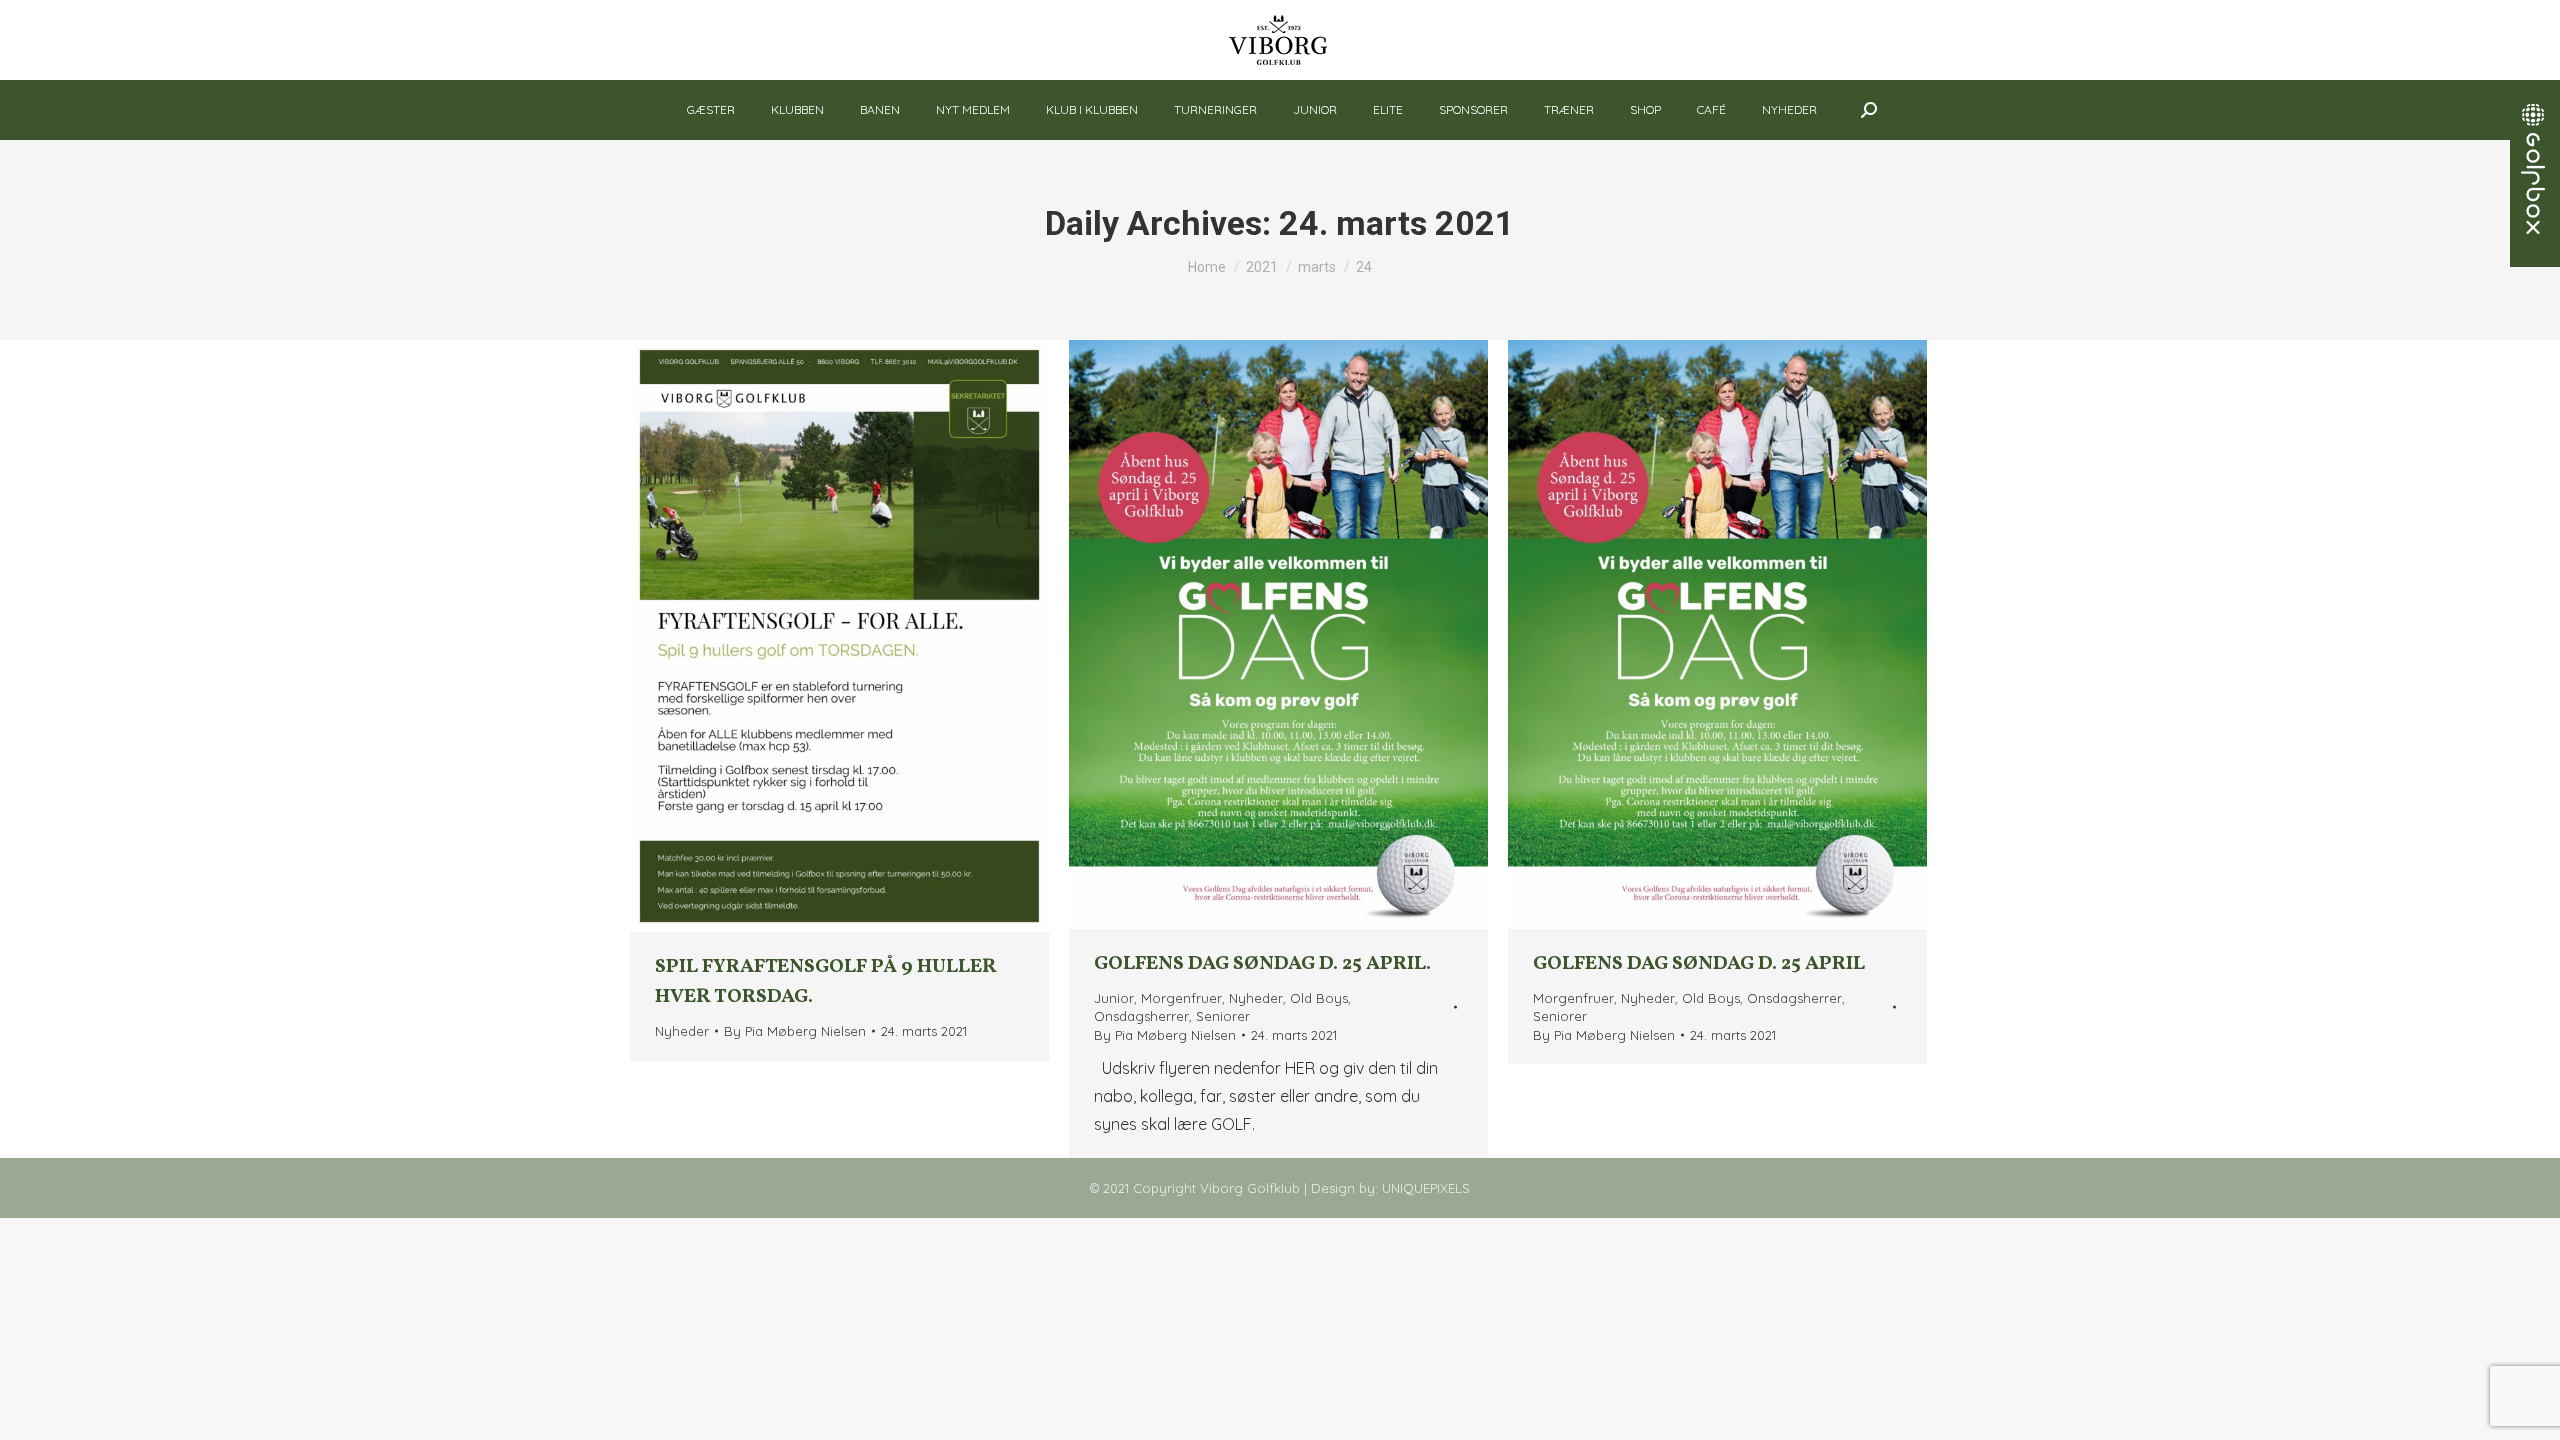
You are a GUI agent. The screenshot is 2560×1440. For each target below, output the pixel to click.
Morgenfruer (1181, 998)
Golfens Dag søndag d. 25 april (1699, 964)
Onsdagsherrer (1141, 1016)
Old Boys (1319, 998)
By (795, 1031)
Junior (1114, 998)
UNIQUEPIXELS (1426, 1188)
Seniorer (1223, 1016)
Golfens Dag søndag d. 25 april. (1262, 964)
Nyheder (682, 1031)
